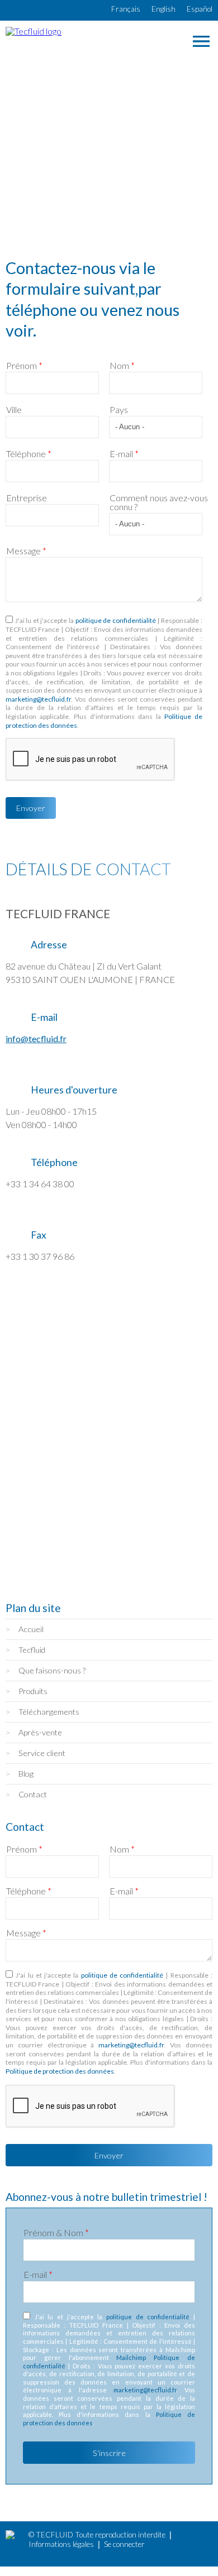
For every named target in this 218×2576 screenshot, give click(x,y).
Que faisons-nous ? (52, 1670)
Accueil (31, 1629)
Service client (42, 1753)
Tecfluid (32, 1650)
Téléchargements (49, 1712)
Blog (26, 1774)
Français (126, 9)
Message (26, 551)
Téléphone (29, 454)
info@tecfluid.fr (36, 1038)
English (163, 9)
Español (200, 9)
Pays (119, 410)
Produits (33, 1691)
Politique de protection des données (60, 2071)
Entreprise (27, 498)
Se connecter (124, 2544)
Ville (14, 410)
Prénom (24, 366)
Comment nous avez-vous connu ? (159, 502)
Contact (33, 1794)
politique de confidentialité (116, 620)
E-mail (124, 454)
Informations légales (61, 2544)
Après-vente (40, 1732)
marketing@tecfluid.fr (38, 699)
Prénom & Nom (56, 2233)
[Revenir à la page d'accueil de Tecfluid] (34, 31)
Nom (122, 366)
